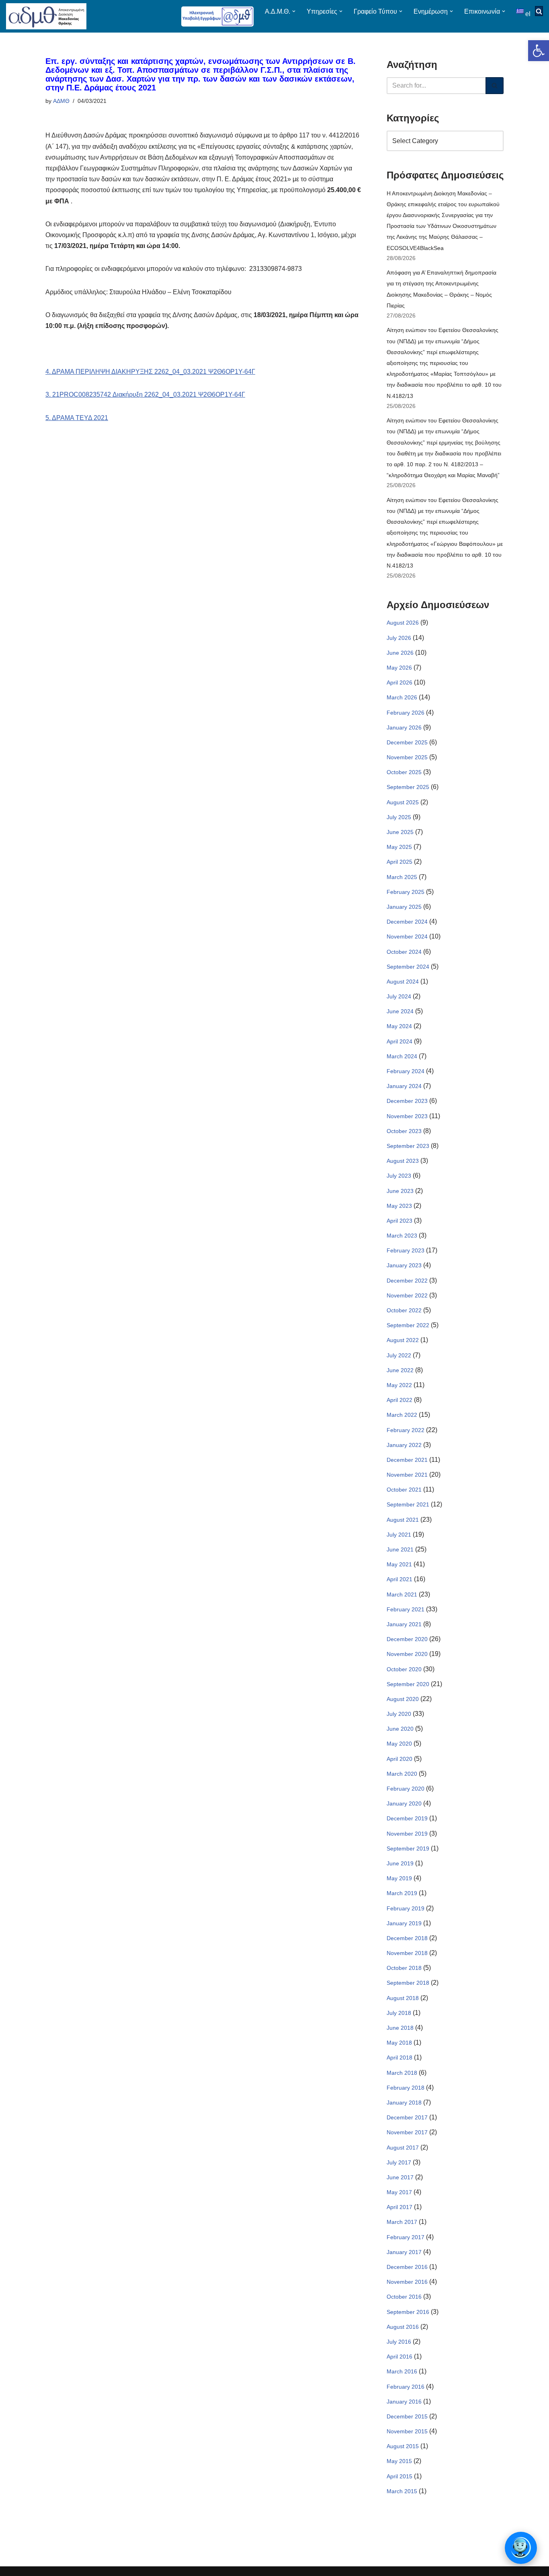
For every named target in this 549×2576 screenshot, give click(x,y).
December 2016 (407, 2267)
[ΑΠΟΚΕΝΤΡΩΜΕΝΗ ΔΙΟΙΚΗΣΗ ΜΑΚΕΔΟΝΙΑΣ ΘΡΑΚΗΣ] (46, 16)
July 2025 (399, 817)
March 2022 (402, 1415)
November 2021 (407, 1475)
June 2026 (400, 653)
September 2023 (408, 1146)
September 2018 (408, 1983)
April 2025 (399, 862)
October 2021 (404, 1490)
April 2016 (399, 2357)
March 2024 (402, 1056)
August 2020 (403, 1699)
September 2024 (408, 967)
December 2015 (407, 2416)
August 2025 (403, 802)
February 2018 (406, 2088)
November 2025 (407, 757)
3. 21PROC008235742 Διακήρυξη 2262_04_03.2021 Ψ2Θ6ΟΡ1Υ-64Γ (145, 394)
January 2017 (404, 2252)
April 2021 (399, 1579)
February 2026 (406, 713)
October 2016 (404, 2297)
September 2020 (408, 1684)
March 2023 (402, 1236)
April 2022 (399, 1400)
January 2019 (404, 1923)
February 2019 (406, 1908)
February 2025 (406, 892)
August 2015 (403, 2446)
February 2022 (406, 1430)
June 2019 (400, 1863)
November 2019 (407, 1834)
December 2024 (407, 922)
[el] (521, 11)
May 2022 (399, 1385)
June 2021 (400, 1549)
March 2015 (402, 2491)
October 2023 (404, 1131)
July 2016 (399, 2342)
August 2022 (403, 1340)
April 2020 (399, 1759)
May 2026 (399, 668)
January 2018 (404, 2103)
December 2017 (407, 2117)
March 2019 (402, 1893)
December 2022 (407, 1281)
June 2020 (400, 1729)
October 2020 (404, 1669)
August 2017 (403, 2148)
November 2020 (407, 1654)
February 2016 (406, 2387)
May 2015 (399, 2461)
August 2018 (403, 1998)
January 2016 (404, 2402)
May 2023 (399, 1206)
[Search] (495, 86)
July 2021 (399, 1535)
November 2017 (407, 2132)
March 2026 (402, 697)
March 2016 (402, 2371)
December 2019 (407, 1818)
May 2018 (399, 2043)
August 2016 (403, 2327)
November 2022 (407, 1295)
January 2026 (404, 728)
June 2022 (400, 1370)
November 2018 (407, 1953)
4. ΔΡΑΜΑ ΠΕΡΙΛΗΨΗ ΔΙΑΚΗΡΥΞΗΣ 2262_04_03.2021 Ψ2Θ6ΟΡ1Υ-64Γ (150, 372)
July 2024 (399, 996)
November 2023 (407, 1116)
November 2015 (407, 2431)
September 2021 (408, 1504)
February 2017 (406, 2237)
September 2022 (408, 1325)
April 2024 (399, 1041)
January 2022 (404, 1445)
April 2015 (399, 2476)
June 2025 (400, 832)
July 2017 (399, 2162)
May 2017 (399, 2192)
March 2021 (402, 1594)
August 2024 (403, 982)
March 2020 (402, 1774)
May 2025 (399, 847)
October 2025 (404, 772)
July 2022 (399, 1355)
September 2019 (408, 1848)
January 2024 (404, 1086)
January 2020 (404, 1803)
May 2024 (399, 1026)
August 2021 (403, 1520)
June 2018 (400, 2028)
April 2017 (399, 2207)
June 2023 (400, 1191)
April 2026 (399, 682)
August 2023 (403, 1161)
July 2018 (399, 2013)
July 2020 (399, 1714)
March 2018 (402, 2073)
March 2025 (402, 877)
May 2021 (399, 1564)
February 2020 (406, 1789)
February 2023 (406, 1250)
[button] (539, 51)
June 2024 (400, 1011)
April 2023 (399, 1221)
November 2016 (407, 2282)
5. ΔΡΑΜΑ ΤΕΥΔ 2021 (77, 418)
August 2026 (403, 623)
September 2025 (408, 787)
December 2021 (407, 1460)
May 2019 (399, 1878)
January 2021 (404, 1624)
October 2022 (404, 1310)
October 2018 (404, 1968)
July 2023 (399, 1176)
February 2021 (406, 1609)
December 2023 (407, 1101)
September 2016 (408, 2312)
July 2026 (399, 638)
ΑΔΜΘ (61, 101)
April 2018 (399, 2058)
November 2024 (407, 937)
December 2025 (407, 742)
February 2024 (406, 1071)
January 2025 (404, 907)
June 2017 (400, 2177)
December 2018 (407, 1938)
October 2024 (404, 952)
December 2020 (407, 1639)
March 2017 (402, 2222)
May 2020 (399, 1744)
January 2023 (404, 1265)
